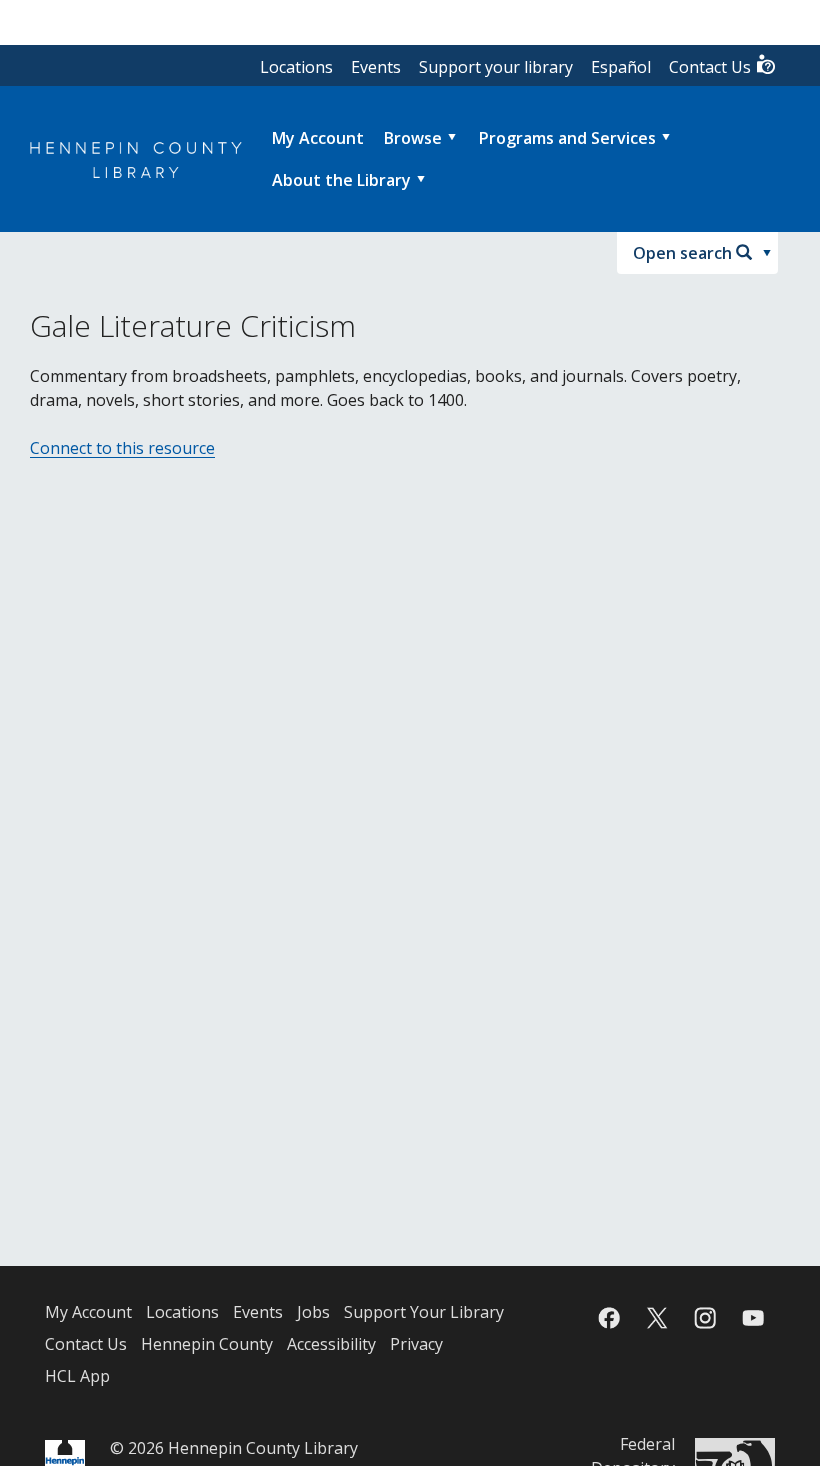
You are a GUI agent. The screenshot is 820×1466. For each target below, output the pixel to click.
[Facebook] (609, 1318)
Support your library (496, 67)
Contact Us (712, 67)
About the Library (341, 180)
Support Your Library (424, 1312)
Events (376, 67)
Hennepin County (207, 1344)
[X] (657, 1318)
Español (621, 67)
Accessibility (331, 1344)
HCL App (77, 1376)
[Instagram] (705, 1318)
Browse (413, 138)
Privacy (416, 1344)
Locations (296, 67)
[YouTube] (753, 1318)
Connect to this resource (122, 448)
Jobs (313, 1312)
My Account (88, 1312)
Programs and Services (567, 138)
